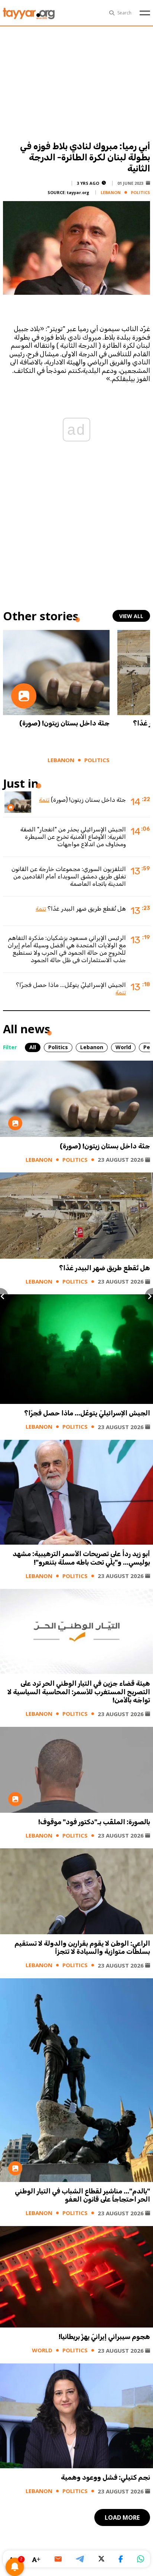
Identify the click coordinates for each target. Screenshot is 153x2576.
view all (131, 616)
